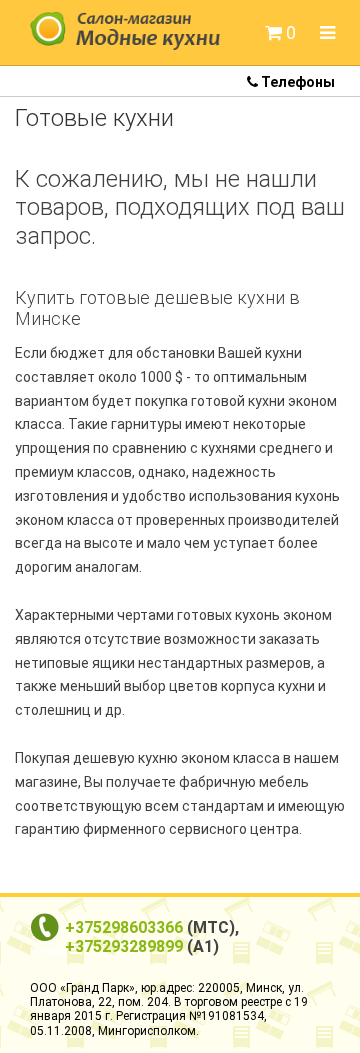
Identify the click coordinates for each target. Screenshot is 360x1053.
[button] (280, 33)
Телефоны (296, 82)
